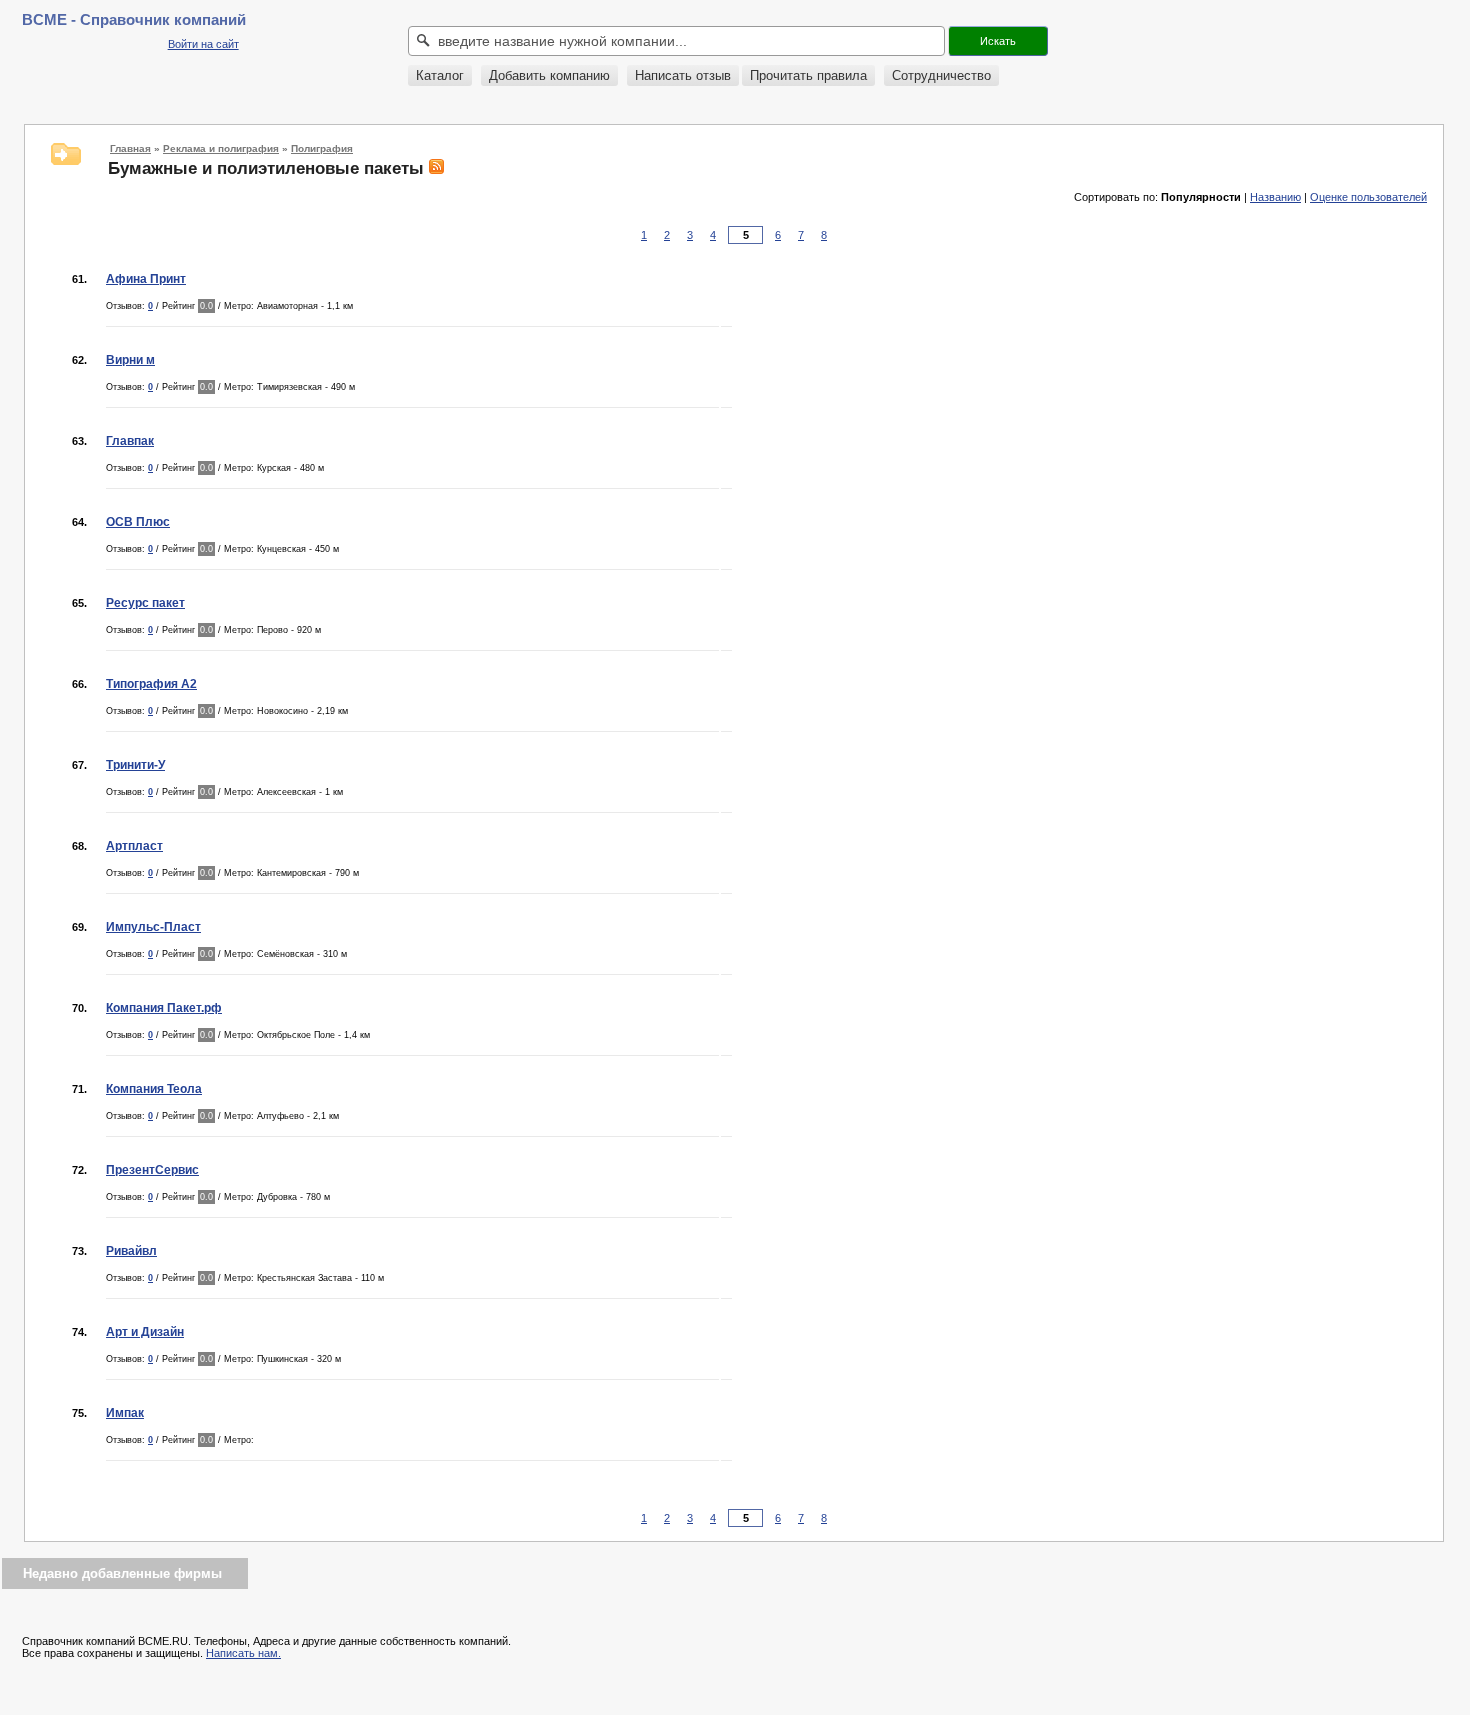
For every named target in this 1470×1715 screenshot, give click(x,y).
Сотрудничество (941, 75)
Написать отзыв (683, 75)
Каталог (440, 75)
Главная (130, 148)
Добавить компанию (549, 75)
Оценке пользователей (1368, 197)
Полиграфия (322, 148)
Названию (1275, 197)
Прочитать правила (808, 75)
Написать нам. (243, 1653)
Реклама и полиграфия (221, 148)
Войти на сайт (203, 44)
